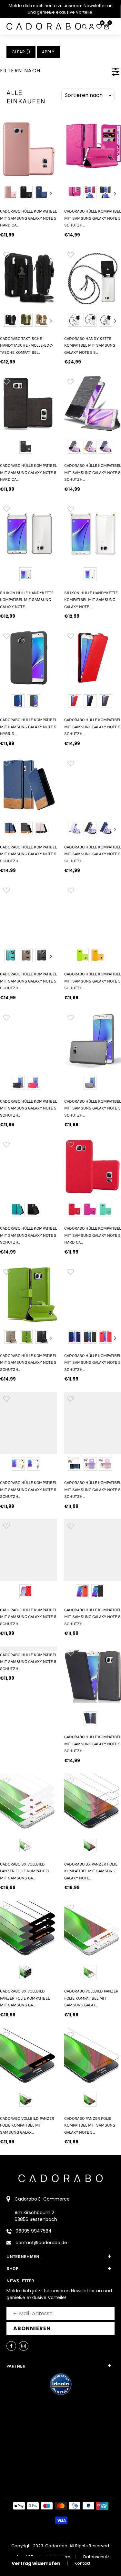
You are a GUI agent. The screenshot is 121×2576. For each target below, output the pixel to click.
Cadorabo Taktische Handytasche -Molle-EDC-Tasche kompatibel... (27, 345)
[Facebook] (11, 2346)
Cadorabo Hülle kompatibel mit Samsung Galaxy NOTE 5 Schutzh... (28, 854)
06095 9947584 (34, 2231)
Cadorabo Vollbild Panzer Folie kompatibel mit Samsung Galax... (27, 2125)
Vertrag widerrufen (36, 2563)
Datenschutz (96, 2557)
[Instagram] (24, 2346)
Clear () (21, 52)
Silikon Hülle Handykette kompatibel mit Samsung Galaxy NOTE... (27, 600)
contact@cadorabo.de (41, 2243)
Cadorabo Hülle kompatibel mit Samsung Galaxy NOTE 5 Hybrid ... (28, 727)
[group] (29, 149)
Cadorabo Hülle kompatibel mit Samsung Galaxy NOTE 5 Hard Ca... (28, 218)
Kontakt (82, 2563)
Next (51, 194)
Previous (6, 194)
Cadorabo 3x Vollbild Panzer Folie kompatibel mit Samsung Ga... (25, 1871)
